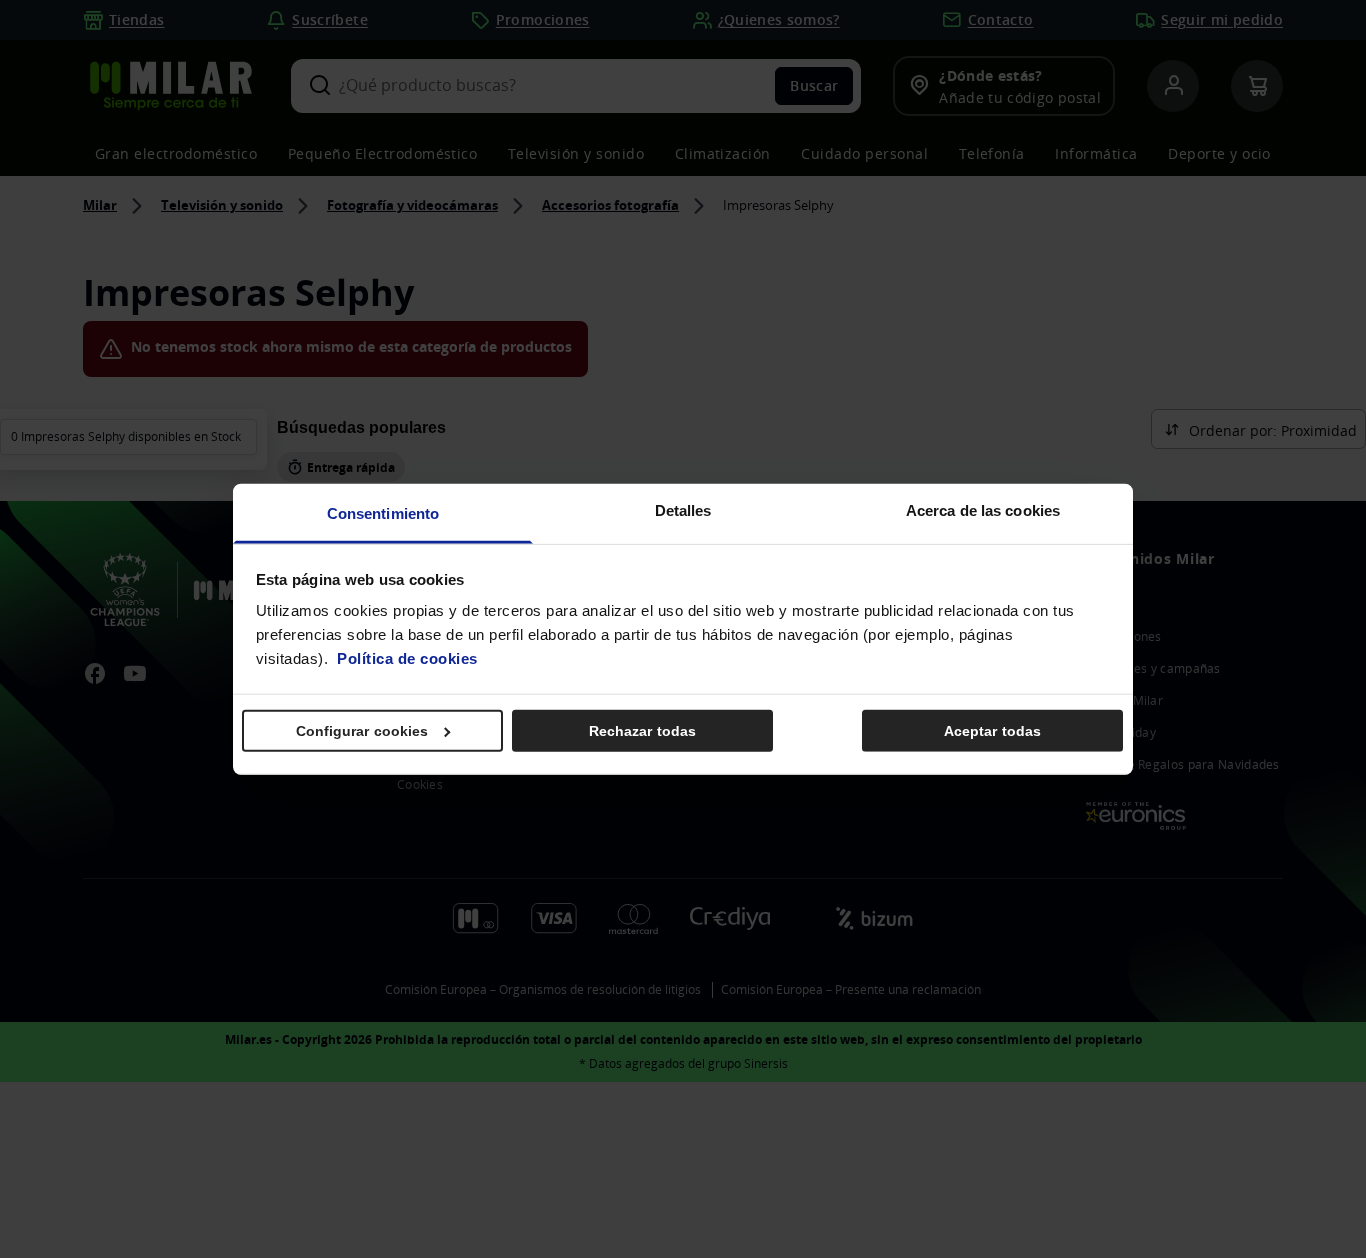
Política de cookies (407, 658)
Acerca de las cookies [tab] (983, 510)
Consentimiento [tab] (383, 513)
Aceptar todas (992, 730)
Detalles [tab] (683, 510)
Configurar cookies (362, 730)
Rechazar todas (642, 730)
